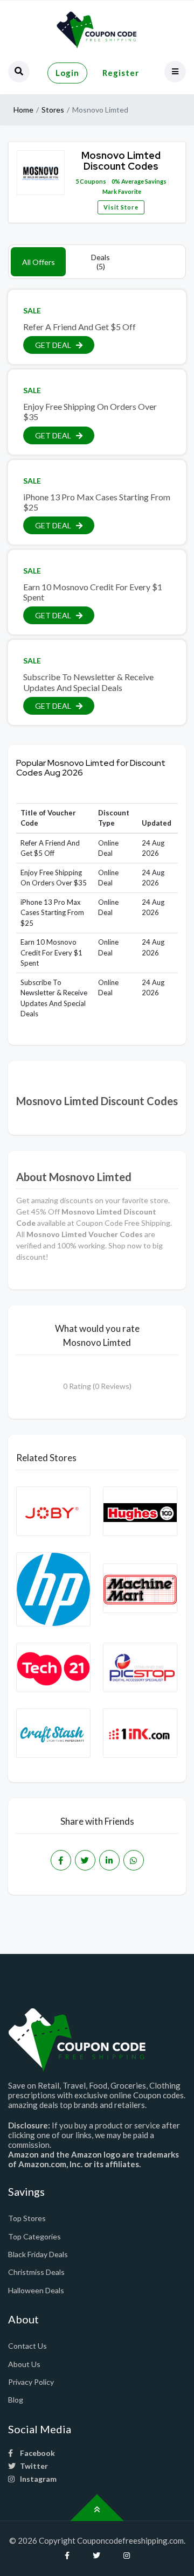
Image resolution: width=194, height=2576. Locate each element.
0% (116, 181)
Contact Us (27, 2346)
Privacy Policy (31, 2382)
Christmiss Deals (36, 2272)
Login (67, 73)
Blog (16, 2400)
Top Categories (34, 2236)
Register (121, 73)
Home (23, 110)
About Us (24, 2364)
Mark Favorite (121, 191)
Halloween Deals (36, 2290)
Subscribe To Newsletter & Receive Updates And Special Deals (88, 682)
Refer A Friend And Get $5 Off (79, 327)
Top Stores (27, 2218)
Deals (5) (101, 262)
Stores (53, 110)
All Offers (39, 262)
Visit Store (121, 207)
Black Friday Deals (38, 2254)
